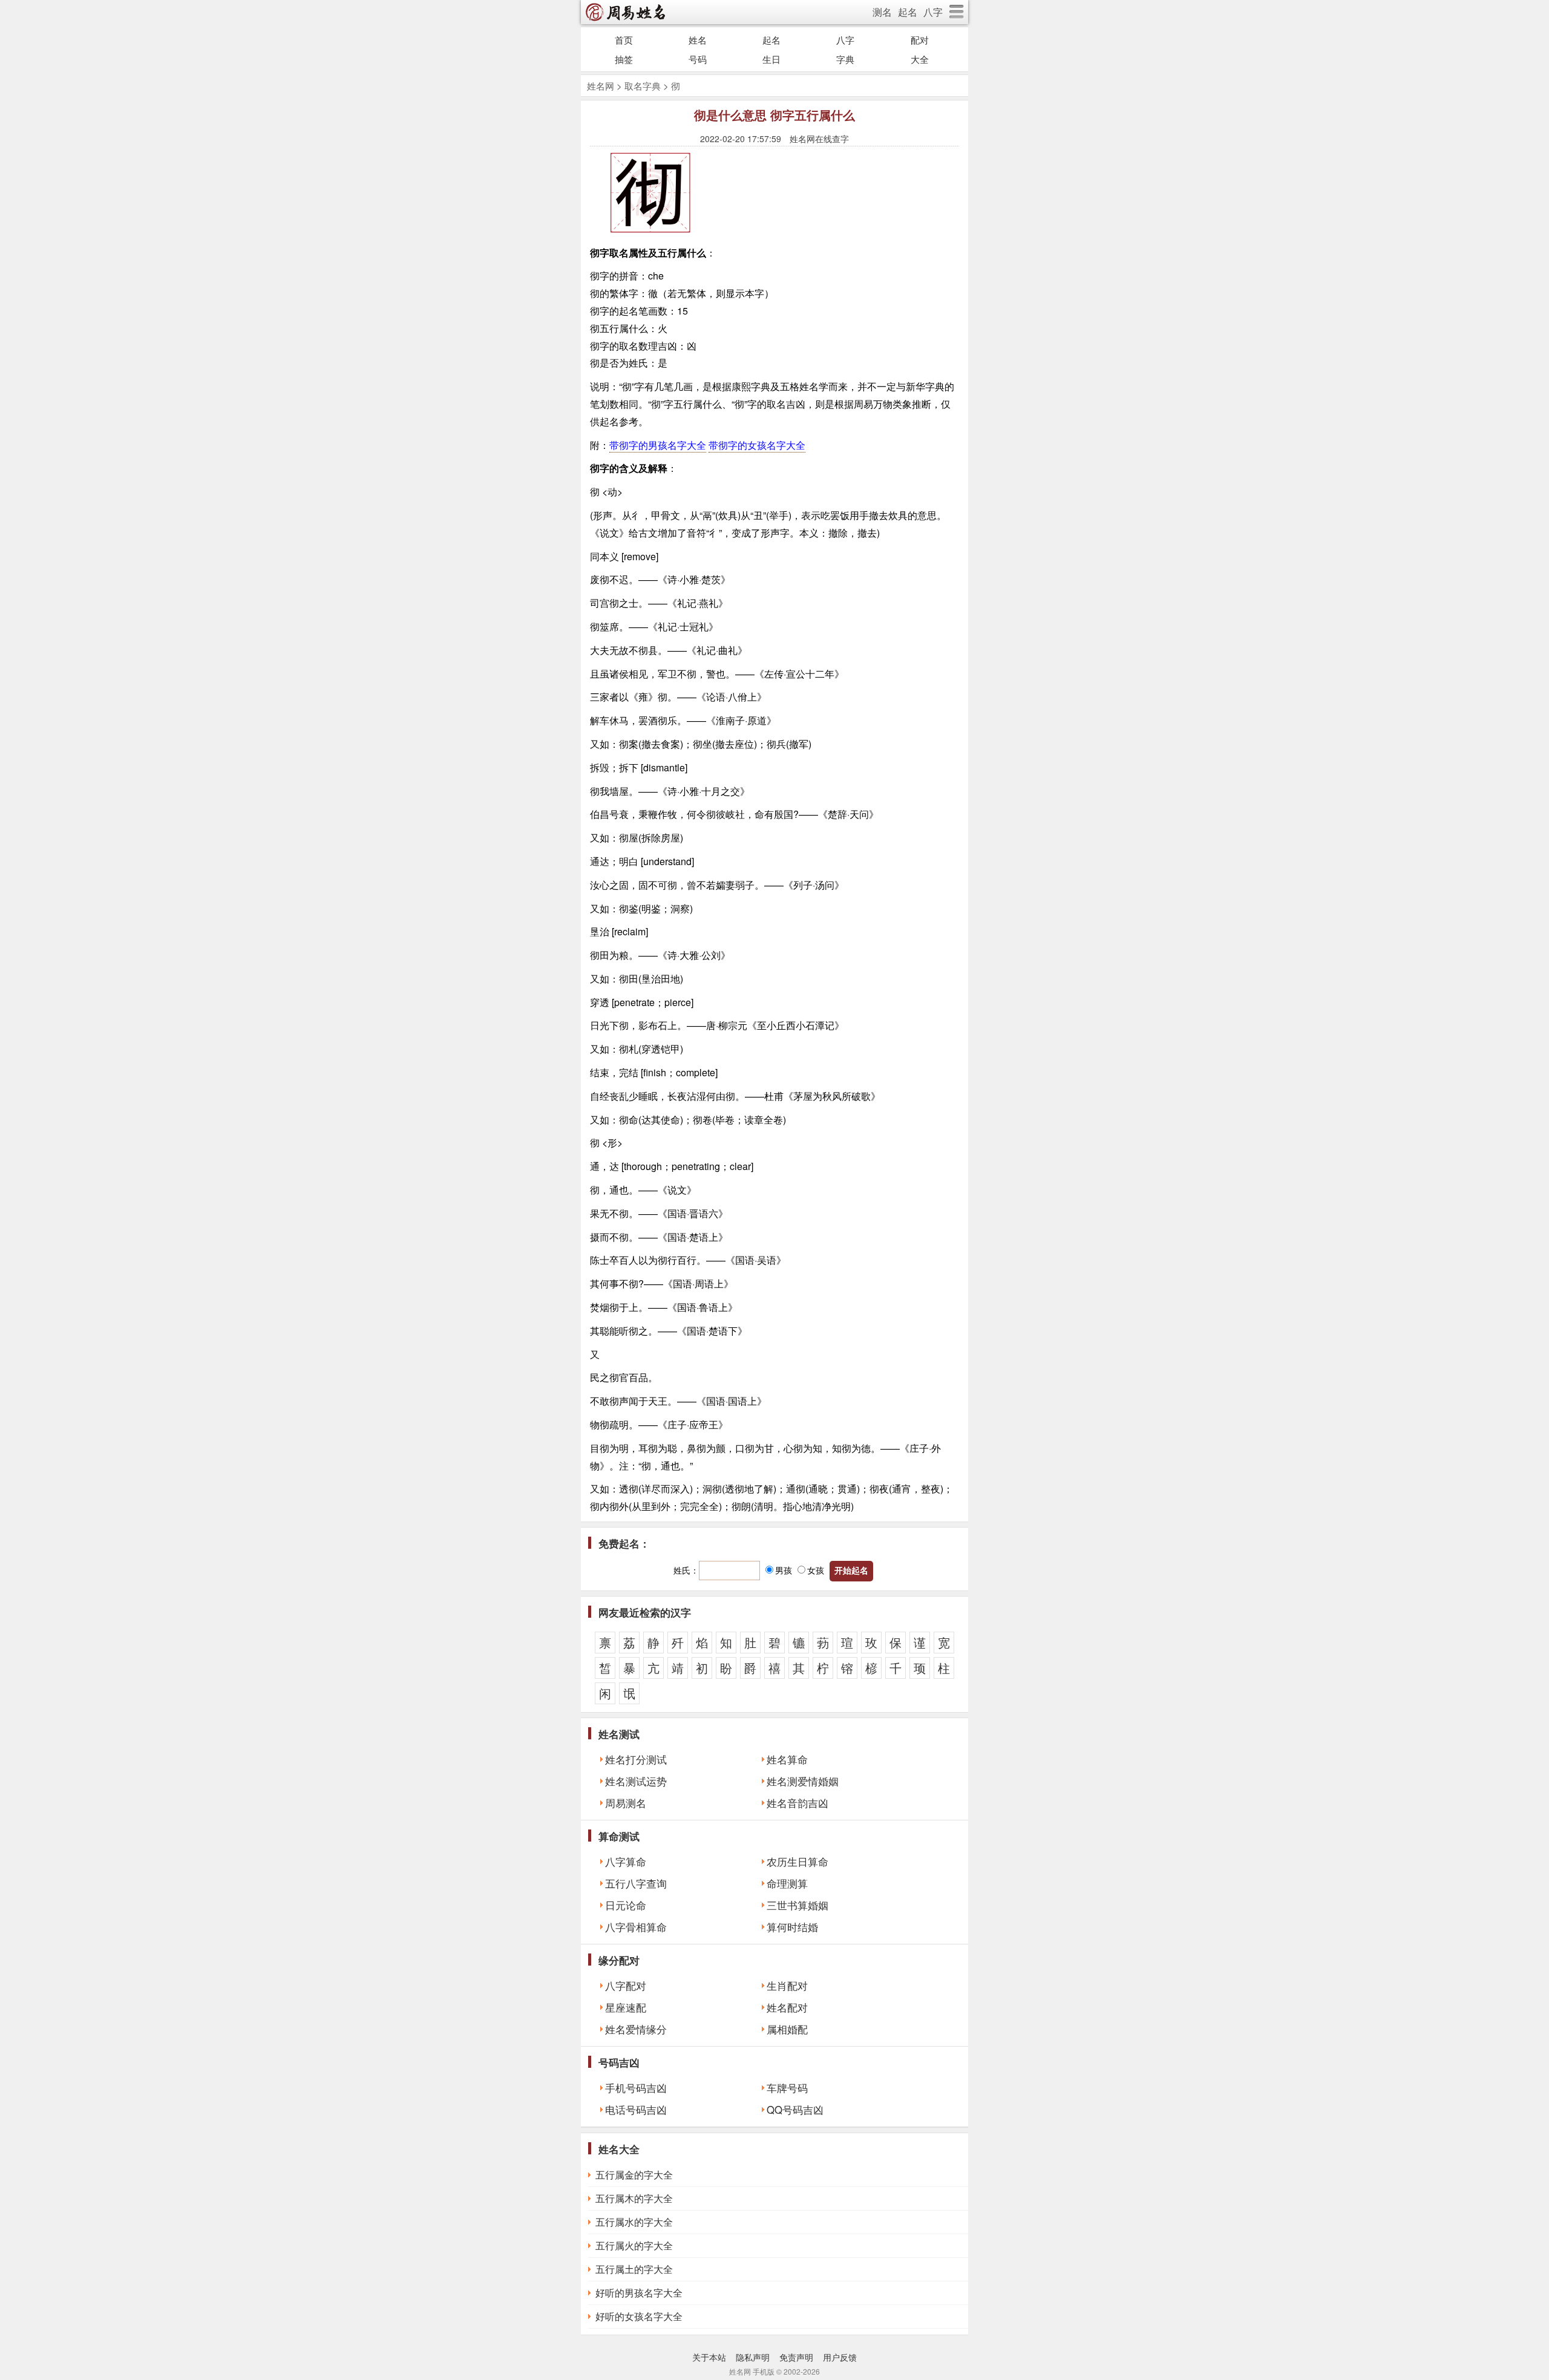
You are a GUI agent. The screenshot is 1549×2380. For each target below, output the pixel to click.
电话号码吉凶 (636, 2110)
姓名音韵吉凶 (797, 1803)
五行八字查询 (636, 1883)
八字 (933, 12)
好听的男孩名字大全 (639, 2293)
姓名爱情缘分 (636, 2029)
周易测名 (626, 1803)
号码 (698, 59)
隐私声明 (753, 2357)
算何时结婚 (792, 1927)
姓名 (698, 40)
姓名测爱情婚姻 (803, 1781)
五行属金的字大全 (634, 2175)
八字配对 (626, 1986)
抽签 (624, 59)
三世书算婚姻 (797, 1905)
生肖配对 (787, 1986)
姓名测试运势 (636, 1781)
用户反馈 (840, 2357)
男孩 (784, 1570)
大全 (920, 59)
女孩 (816, 1570)
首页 (624, 40)
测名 (882, 12)
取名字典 (643, 86)
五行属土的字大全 (634, 2269)
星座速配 (626, 2007)
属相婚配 (787, 2029)
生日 (771, 59)
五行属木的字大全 (634, 2198)
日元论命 (626, 1905)
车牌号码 (787, 2088)
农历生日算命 (797, 1862)
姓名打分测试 (636, 1759)
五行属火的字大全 (634, 2245)
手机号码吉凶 (636, 2088)
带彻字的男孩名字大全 (658, 445)
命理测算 (787, 1883)
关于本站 (709, 2357)
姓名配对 (787, 2007)
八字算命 (626, 1862)
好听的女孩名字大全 (639, 2316)
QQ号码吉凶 (795, 2110)
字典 (845, 59)
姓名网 (601, 86)
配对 (920, 40)
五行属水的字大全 (634, 2222)
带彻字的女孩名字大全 (757, 445)
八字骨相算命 (636, 1927)
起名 (908, 12)
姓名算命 (787, 1759)
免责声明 (796, 2357)
